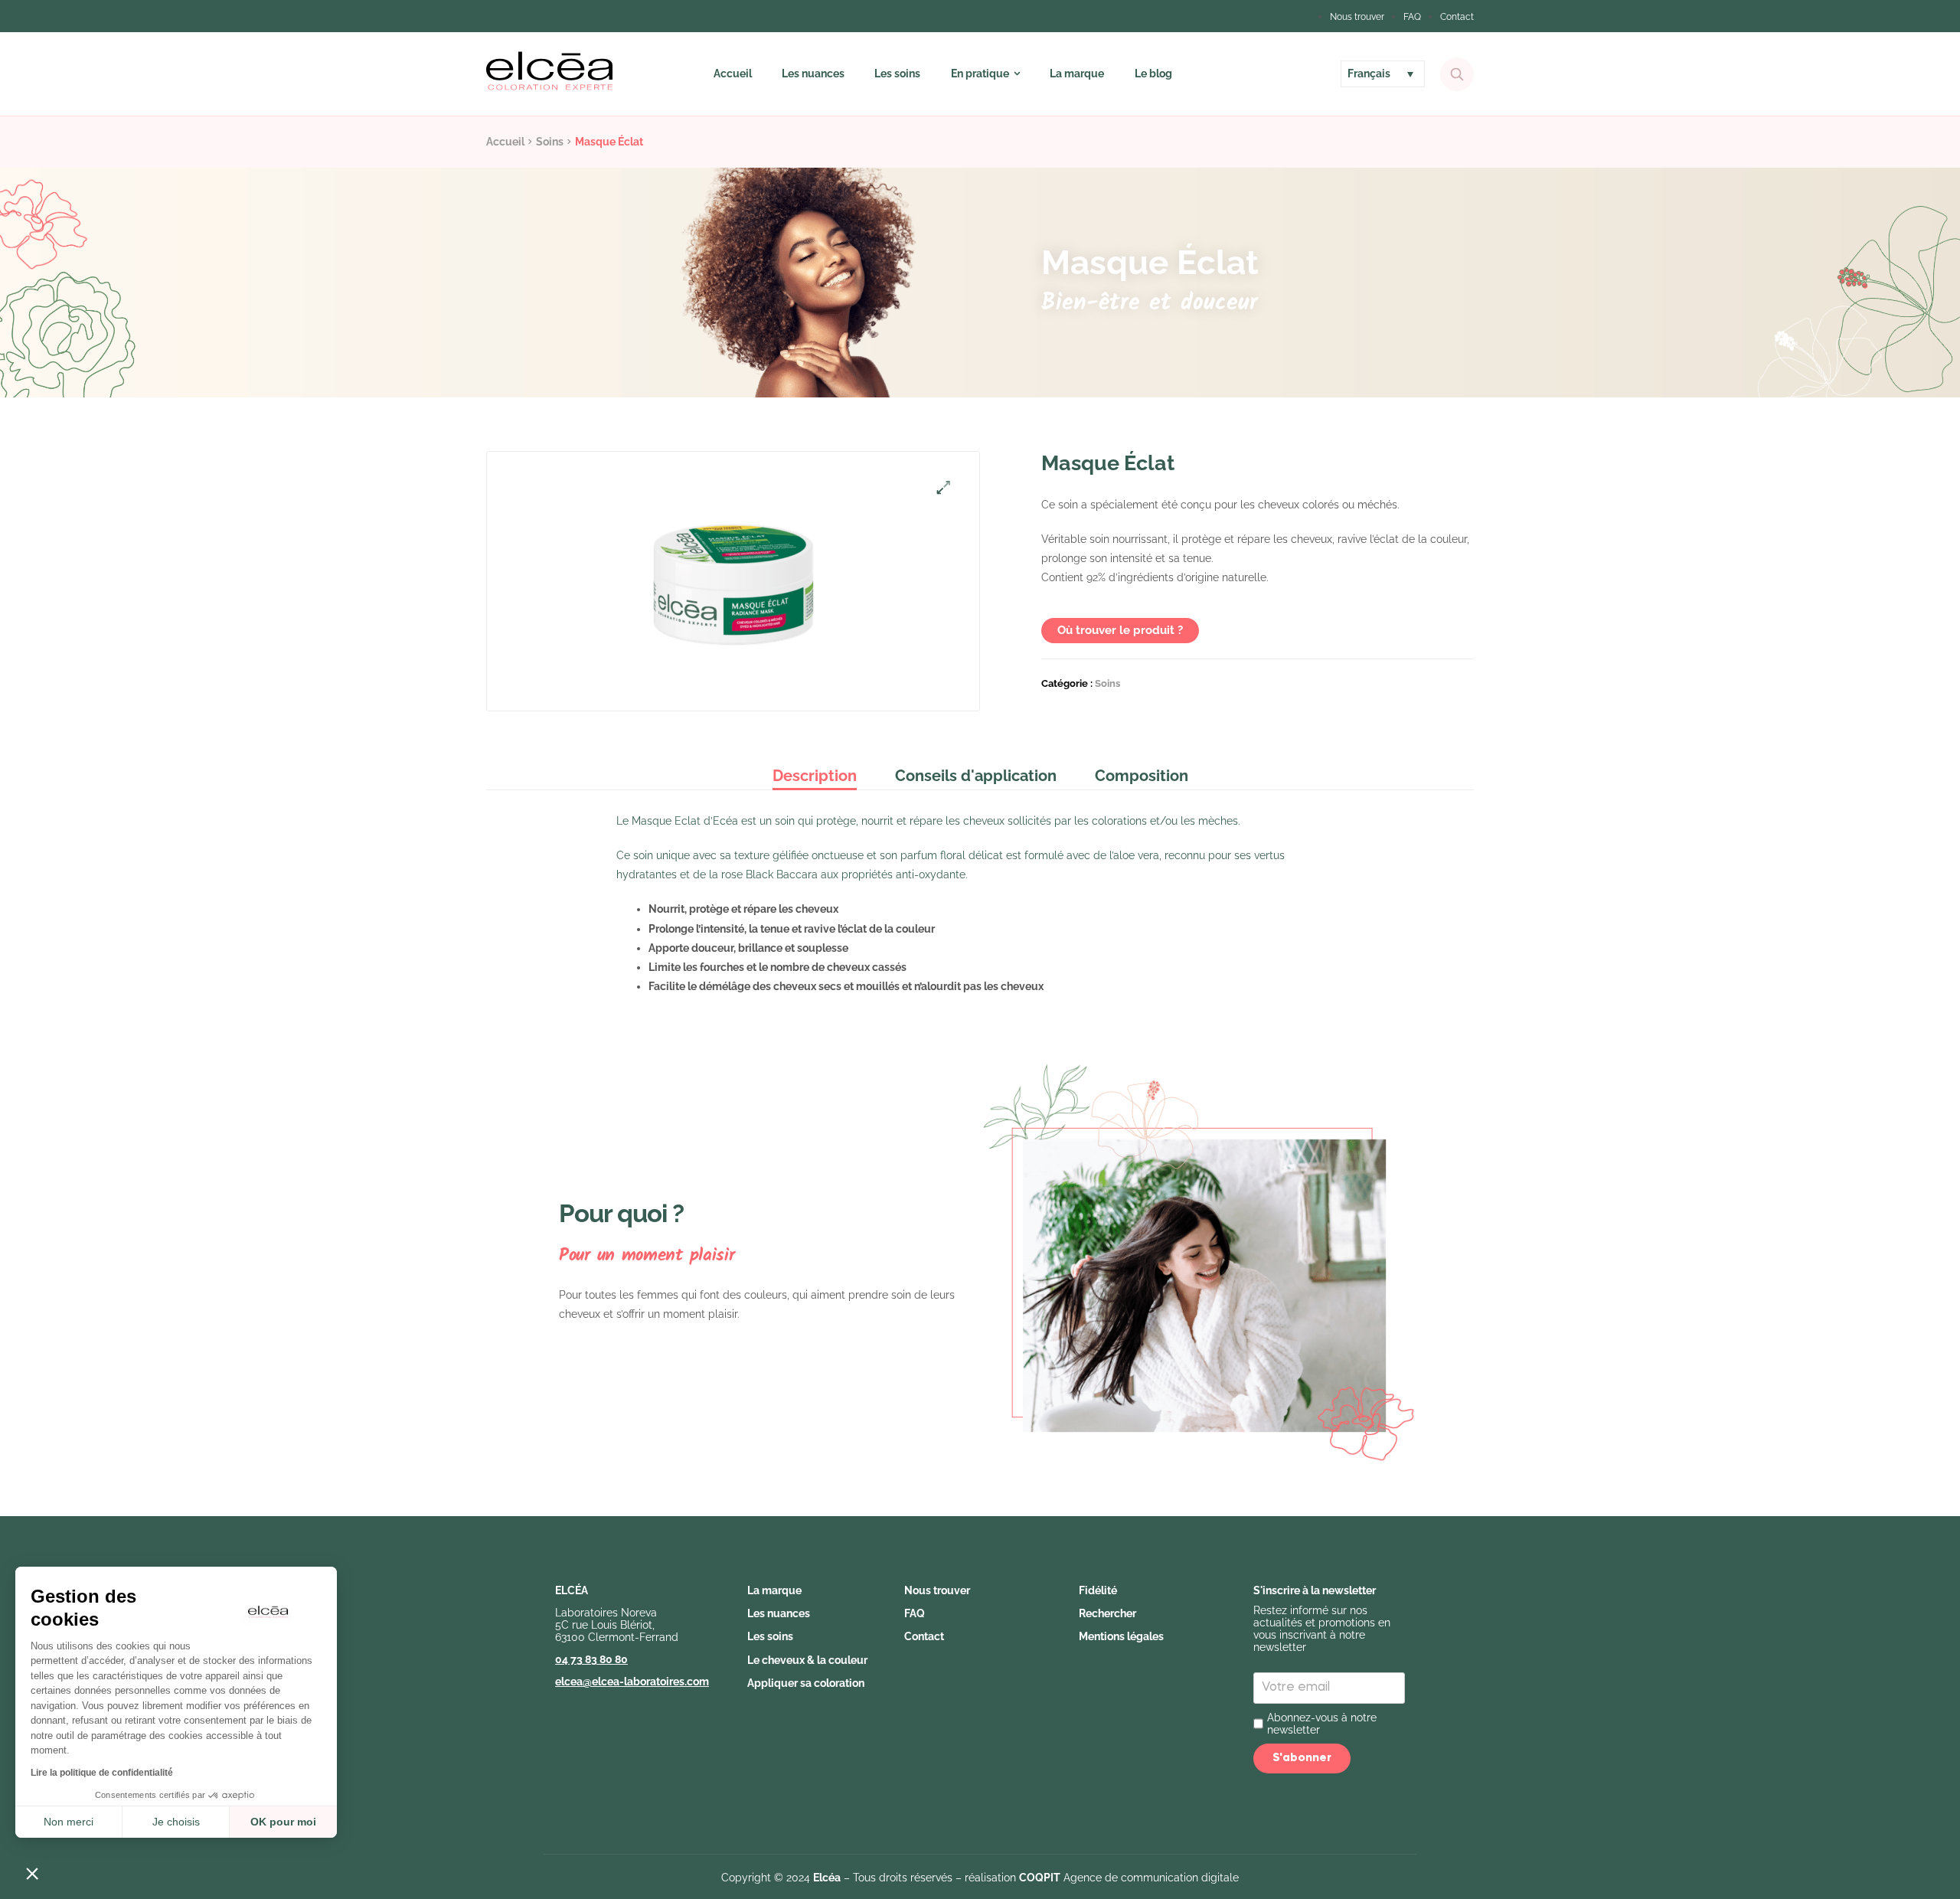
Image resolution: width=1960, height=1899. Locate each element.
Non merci (69, 1822)
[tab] (824, 776)
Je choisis (176, 1822)
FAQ (1412, 17)
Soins (550, 142)
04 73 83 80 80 (591, 1659)
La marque (1077, 74)
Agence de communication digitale (1129, 1878)
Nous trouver (1357, 17)
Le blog (1153, 74)
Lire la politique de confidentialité (102, 1773)
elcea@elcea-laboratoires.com (632, 1682)
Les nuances (813, 74)
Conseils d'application (976, 776)
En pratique (980, 74)
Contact (1457, 17)
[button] (32, 1873)
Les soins (897, 74)
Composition (1142, 776)
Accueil (733, 74)
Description (815, 776)
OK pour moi (283, 1822)
